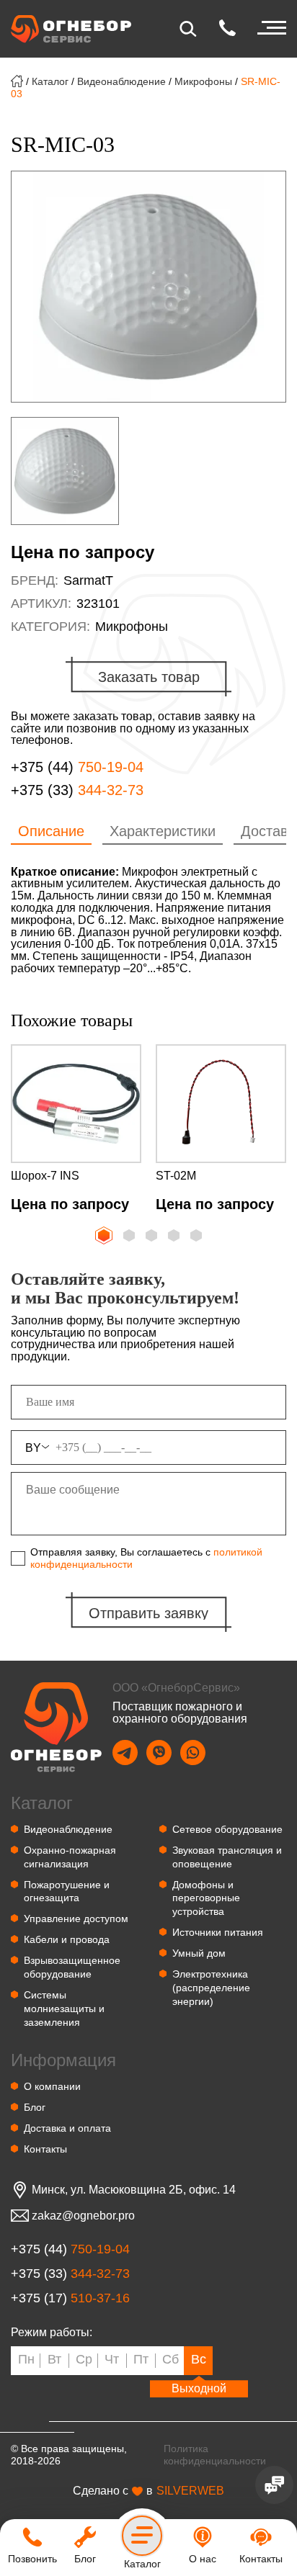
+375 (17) (70, 2298)
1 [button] (102, 1234)
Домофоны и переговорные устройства (206, 1898)
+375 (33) (77, 790)
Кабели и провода (67, 1939)
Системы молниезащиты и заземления (64, 2009)
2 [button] (130, 1237)
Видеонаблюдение (121, 81)
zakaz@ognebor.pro (83, 2216)
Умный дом (199, 1953)
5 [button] (198, 1237)
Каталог (50, 81)
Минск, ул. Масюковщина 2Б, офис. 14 (134, 2190)
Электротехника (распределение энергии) (211, 1988)
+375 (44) (77, 767)
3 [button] (153, 1237)
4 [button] (175, 1237)
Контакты (45, 2149)
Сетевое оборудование (227, 1829)
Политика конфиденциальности (215, 2455)
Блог (35, 2107)
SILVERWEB (190, 2491)
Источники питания (218, 1932)
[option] (148, 287)
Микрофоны (203, 81)
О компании (52, 2086)
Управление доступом (76, 1918)
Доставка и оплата (67, 2128)
